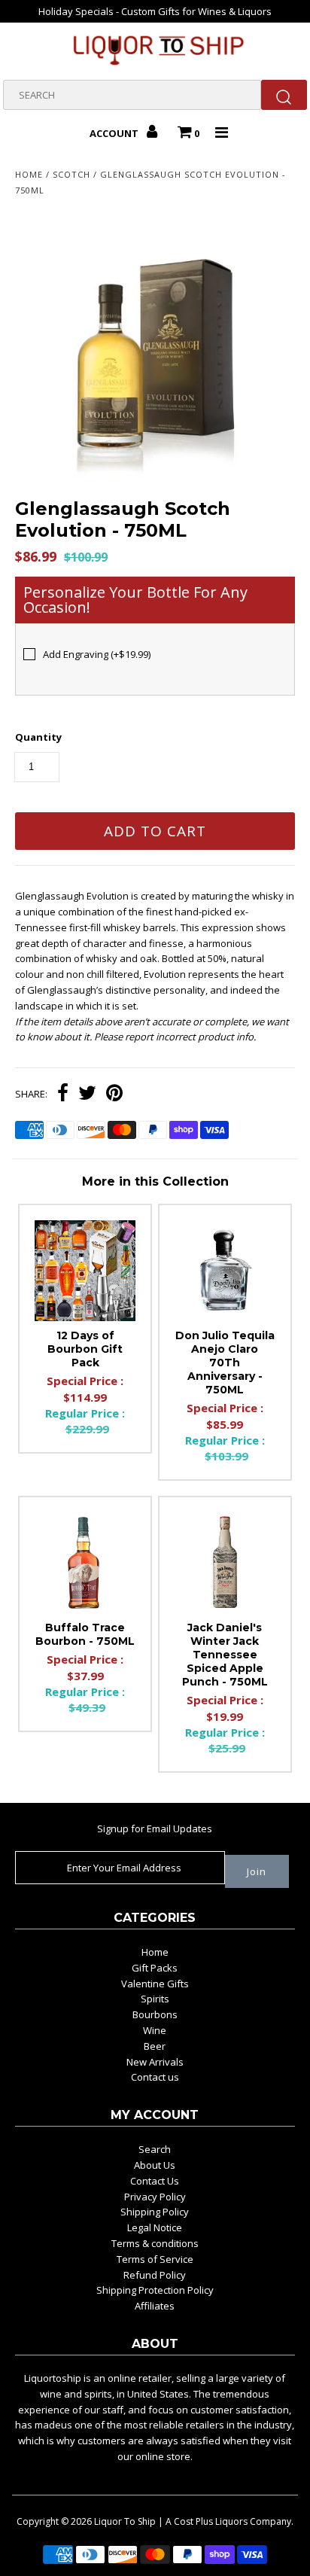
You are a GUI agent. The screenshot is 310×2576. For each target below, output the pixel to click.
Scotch (71, 174)
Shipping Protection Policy (155, 2290)
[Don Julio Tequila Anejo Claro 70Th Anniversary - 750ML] (225, 1271)
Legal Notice (155, 2227)
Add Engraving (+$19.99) (97, 654)
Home (29, 174)
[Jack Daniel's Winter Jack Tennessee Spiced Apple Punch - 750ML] (225, 1563)
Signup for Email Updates (155, 1828)
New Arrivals (155, 2062)
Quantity (38, 737)
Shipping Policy (155, 2212)
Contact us (155, 2077)
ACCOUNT (115, 133)
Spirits (155, 1999)
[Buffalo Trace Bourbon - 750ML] (85, 1563)
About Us (155, 2165)
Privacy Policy (155, 2197)
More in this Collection (155, 1181)
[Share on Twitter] (87, 1095)
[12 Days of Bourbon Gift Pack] (85, 1271)
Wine (155, 2030)
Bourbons (155, 2014)
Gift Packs (155, 1968)
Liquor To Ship (125, 2521)
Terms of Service (155, 2259)
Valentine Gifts (155, 1984)
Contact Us (155, 2181)
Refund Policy (155, 2275)
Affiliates (155, 2306)
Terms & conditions (155, 2243)
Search (155, 2149)
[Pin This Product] (114, 1095)
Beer (155, 2046)
